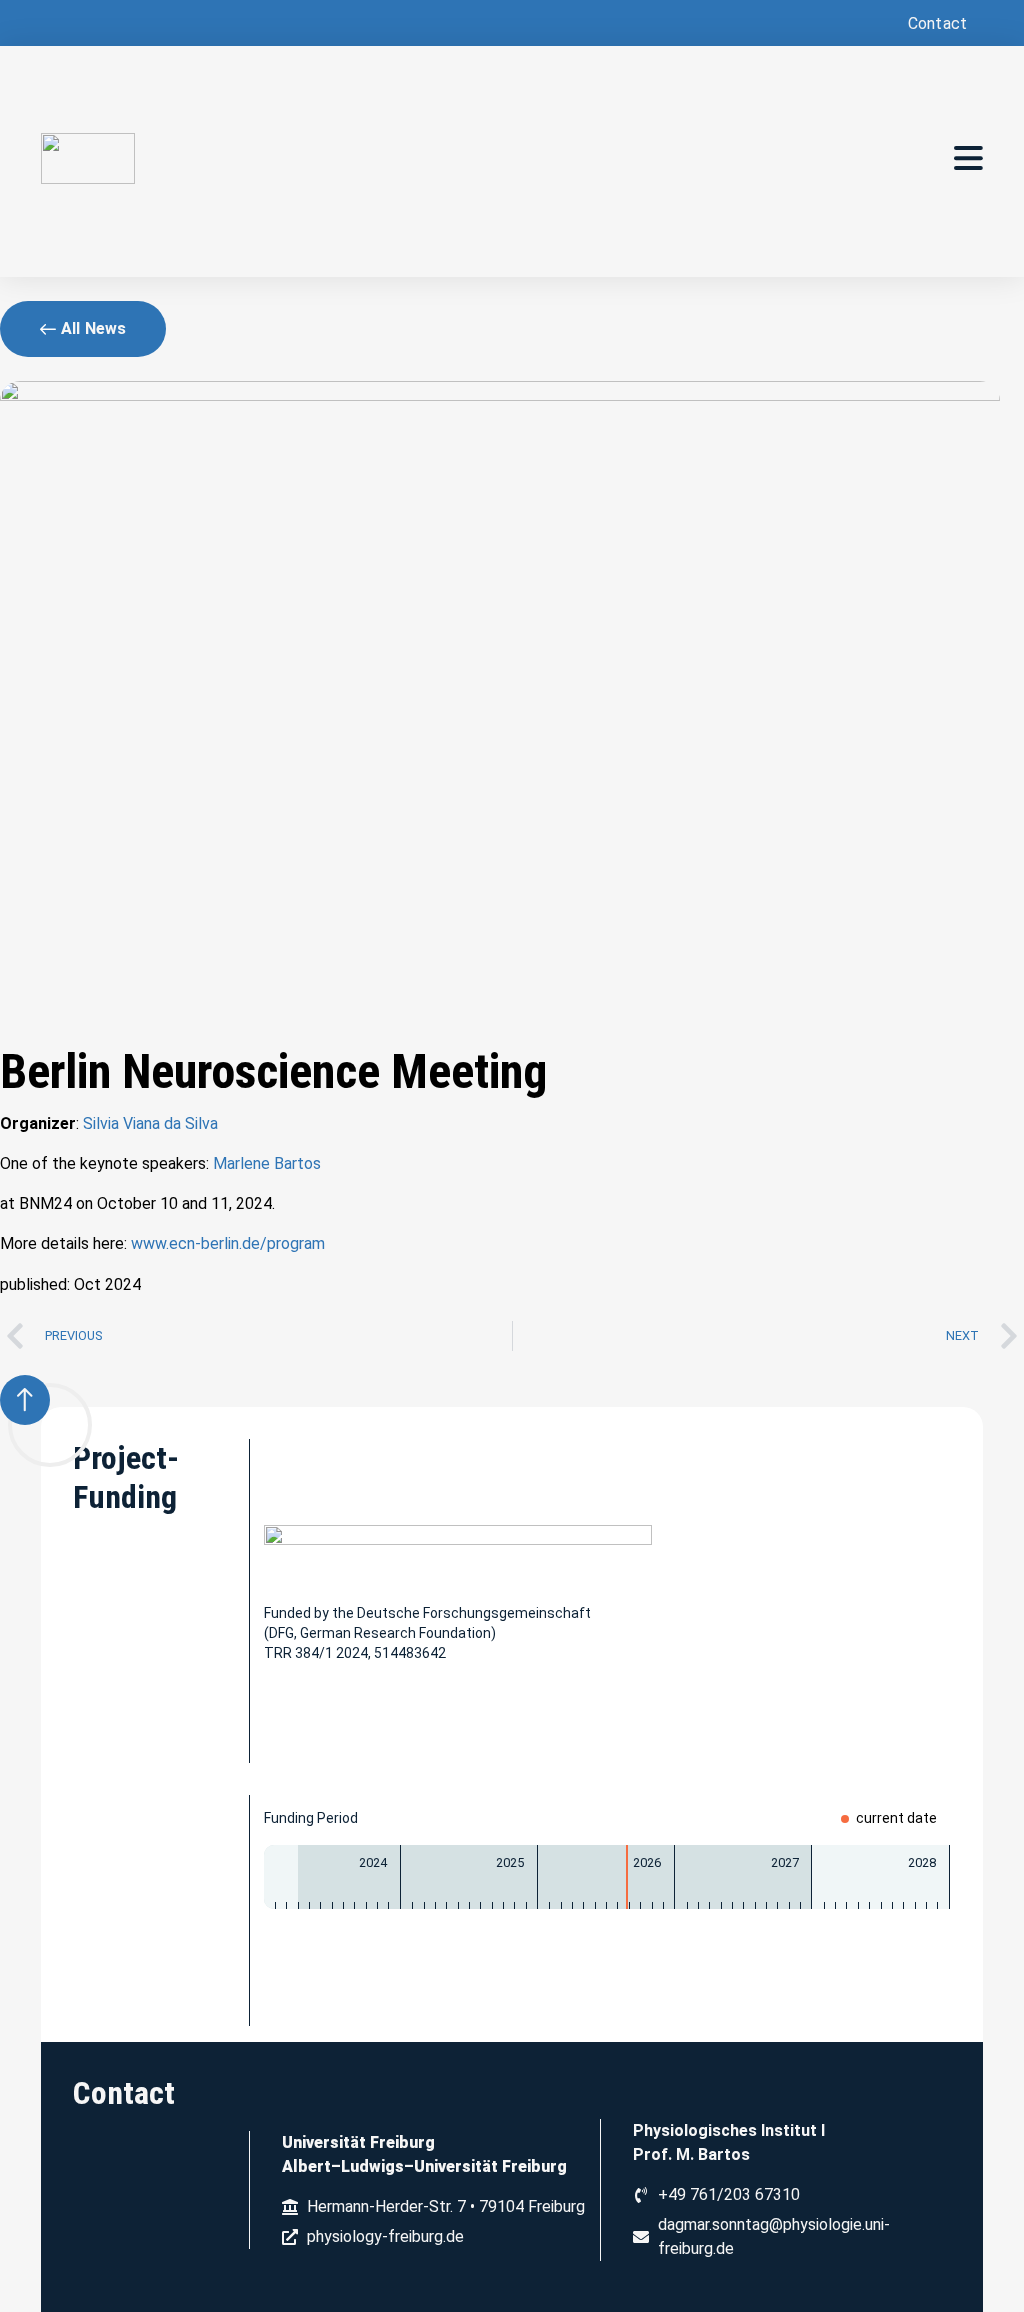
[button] (935, 24)
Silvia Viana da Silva (150, 1123)
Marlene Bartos (267, 1163)
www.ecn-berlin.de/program (228, 1243)
